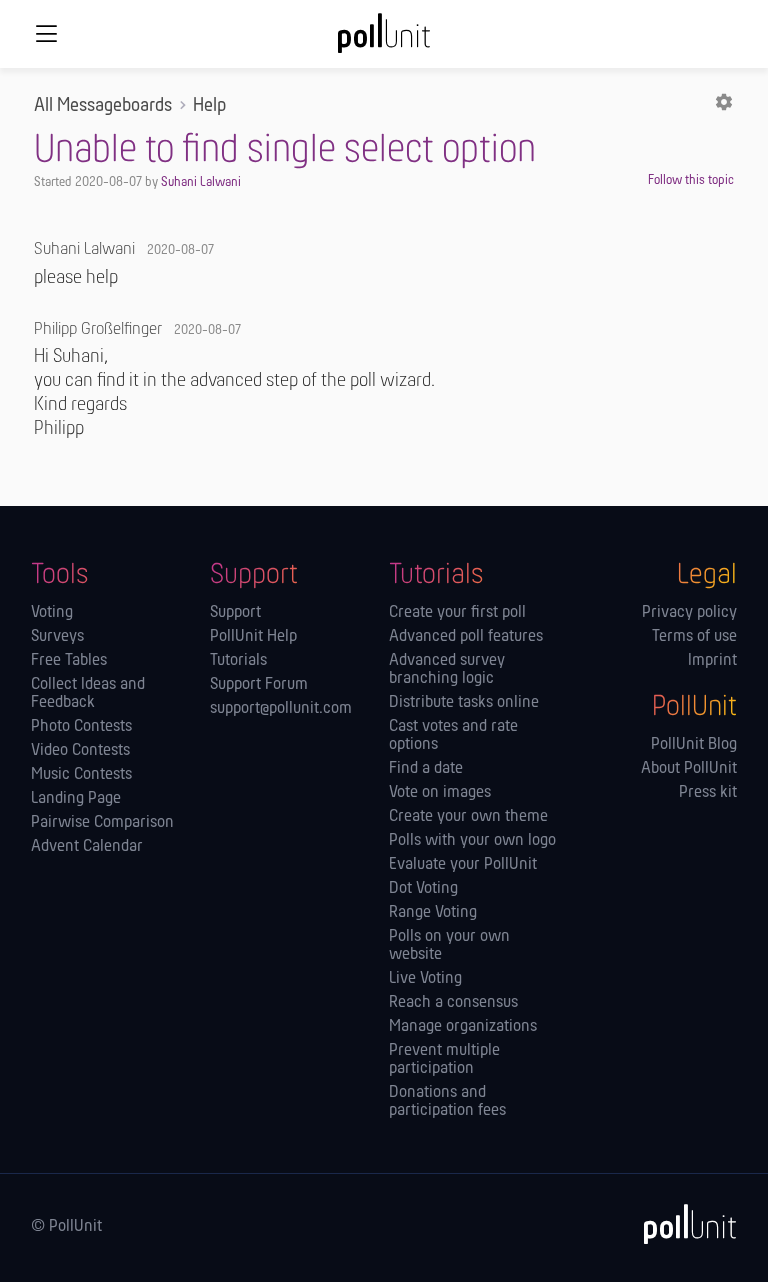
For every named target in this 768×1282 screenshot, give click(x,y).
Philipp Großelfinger (98, 330)
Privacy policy (689, 613)
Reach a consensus (453, 1003)
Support (235, 613)
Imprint (712, 661)
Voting (52, 613)
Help (209, 106)
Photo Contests (81, 727)
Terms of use (694, 637)
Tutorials (238, 661)
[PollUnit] (681, 1224)
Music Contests (81, 775)
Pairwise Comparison (102, 823)
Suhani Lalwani (201, 182)
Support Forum (259, 685)
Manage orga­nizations (463, 1027)
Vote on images (440, 793)
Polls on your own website (449, 946)
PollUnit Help (253, 637)
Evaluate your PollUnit (463, 865)
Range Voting (433, 913)
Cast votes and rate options (453, 736)
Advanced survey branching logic (447, 670)
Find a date (426, 769)
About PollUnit (689, 769)
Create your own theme (468, 817)
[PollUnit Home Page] (384, 40)
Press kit (708, 793)
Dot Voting (423, 889)
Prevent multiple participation (444, 1060)
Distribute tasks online (464, 703)
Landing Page (76, 799)
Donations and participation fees (447, 1102)
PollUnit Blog (694, 745)
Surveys (57, 637)
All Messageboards (103, 106)
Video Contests (80, 751)
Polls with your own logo (472, 841)
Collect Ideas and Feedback (88, 694)
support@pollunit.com (281, 709)
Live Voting (425, 979)
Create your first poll (457, 613)
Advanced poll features (466, 637)
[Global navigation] (46, 34)
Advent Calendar (87, 847)
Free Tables (69, 661)
